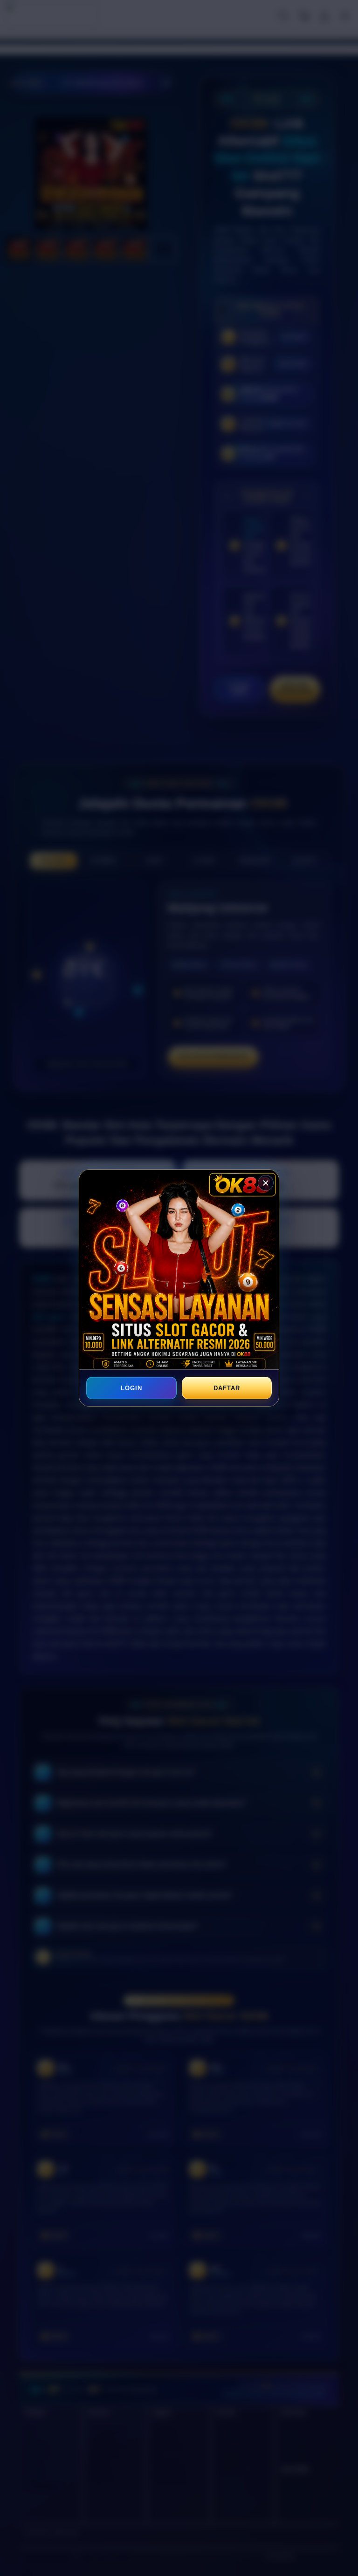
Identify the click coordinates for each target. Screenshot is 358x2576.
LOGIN (131, 1388)
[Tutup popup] (266, 1183)
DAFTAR (227, 1388)
